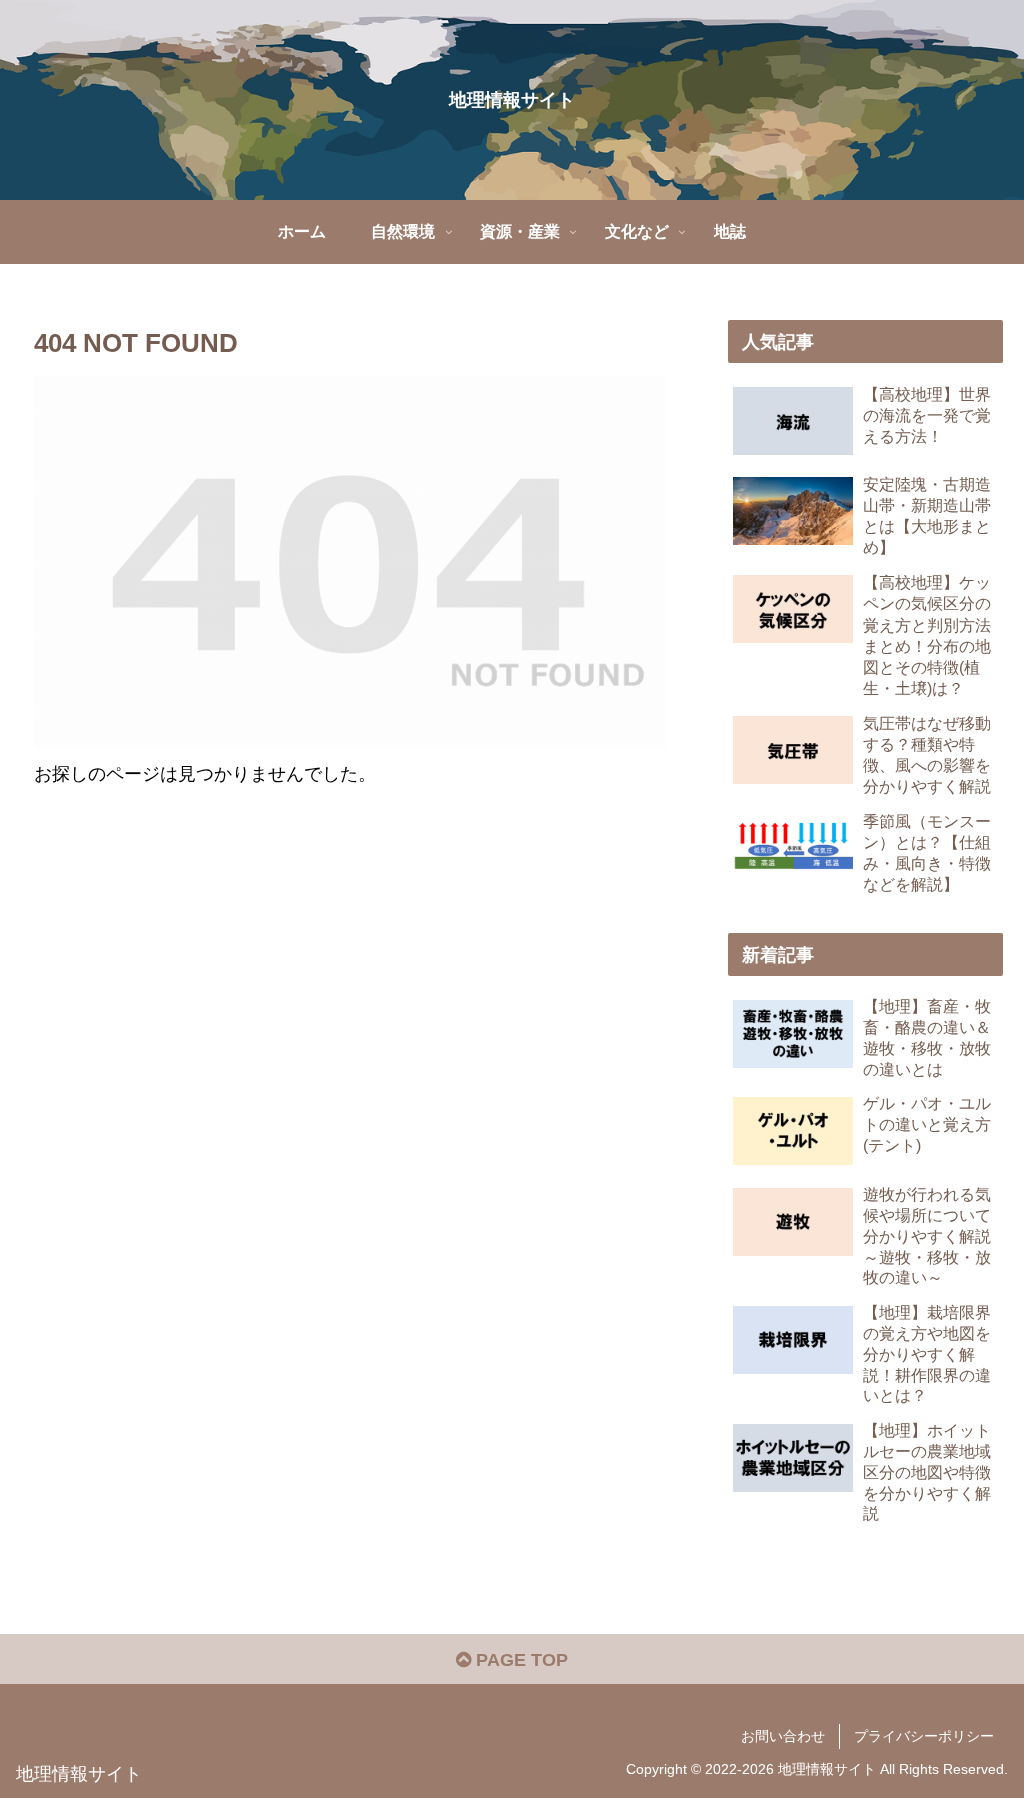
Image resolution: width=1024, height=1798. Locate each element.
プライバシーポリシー (924, 1736)
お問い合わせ (783, 1736)
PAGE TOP (519, 1660)
